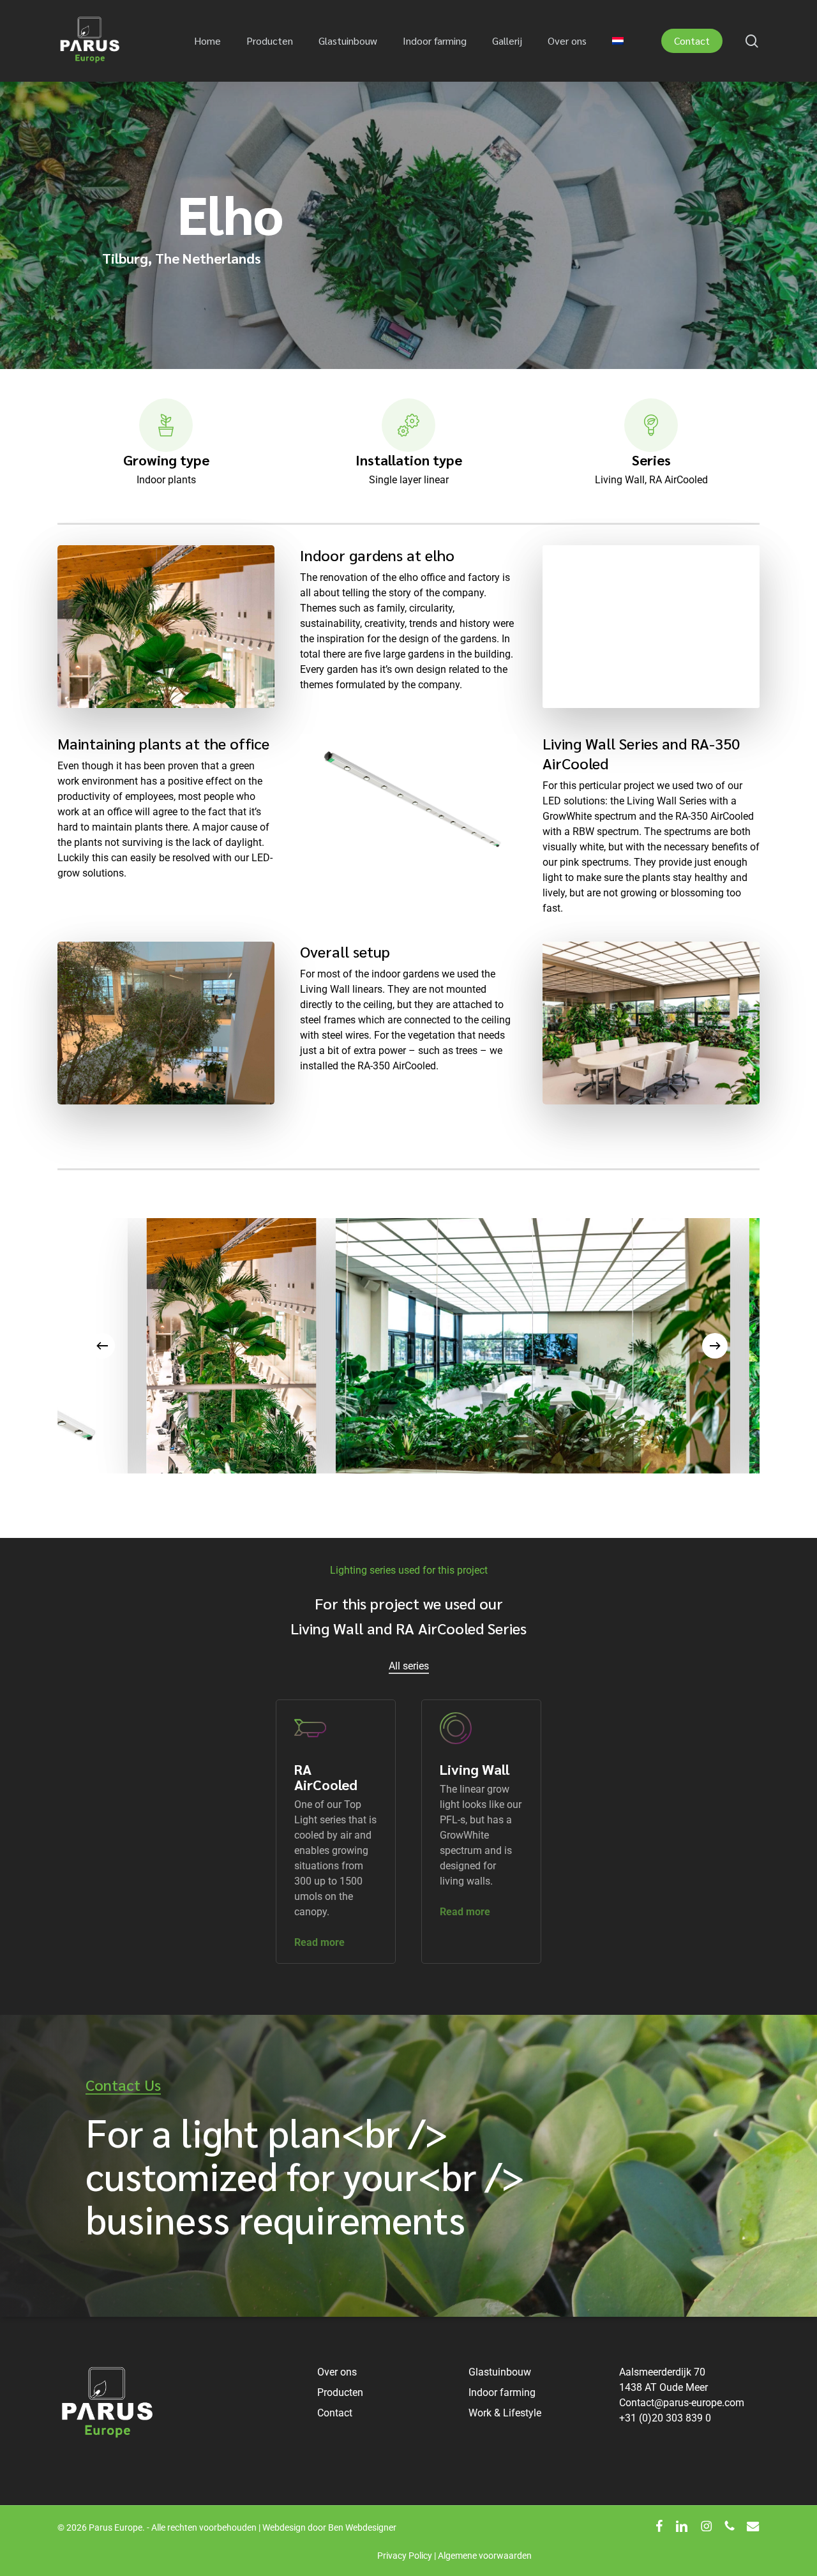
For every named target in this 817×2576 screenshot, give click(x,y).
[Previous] (102, 1346)
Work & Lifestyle (505, 2413)
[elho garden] (626, 1346)
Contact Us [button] (123, 2085)
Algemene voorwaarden (485, 2556)
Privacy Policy (405, 2556)
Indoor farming (502, 2392)
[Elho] (330, 1346)
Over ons (337, 2372)
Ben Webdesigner (362, 2527)
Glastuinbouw (500, 2372)
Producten (340, 2392)
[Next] (715, 1346)
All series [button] (409, 1666)
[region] (408, 1346)
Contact (335, 2413)
